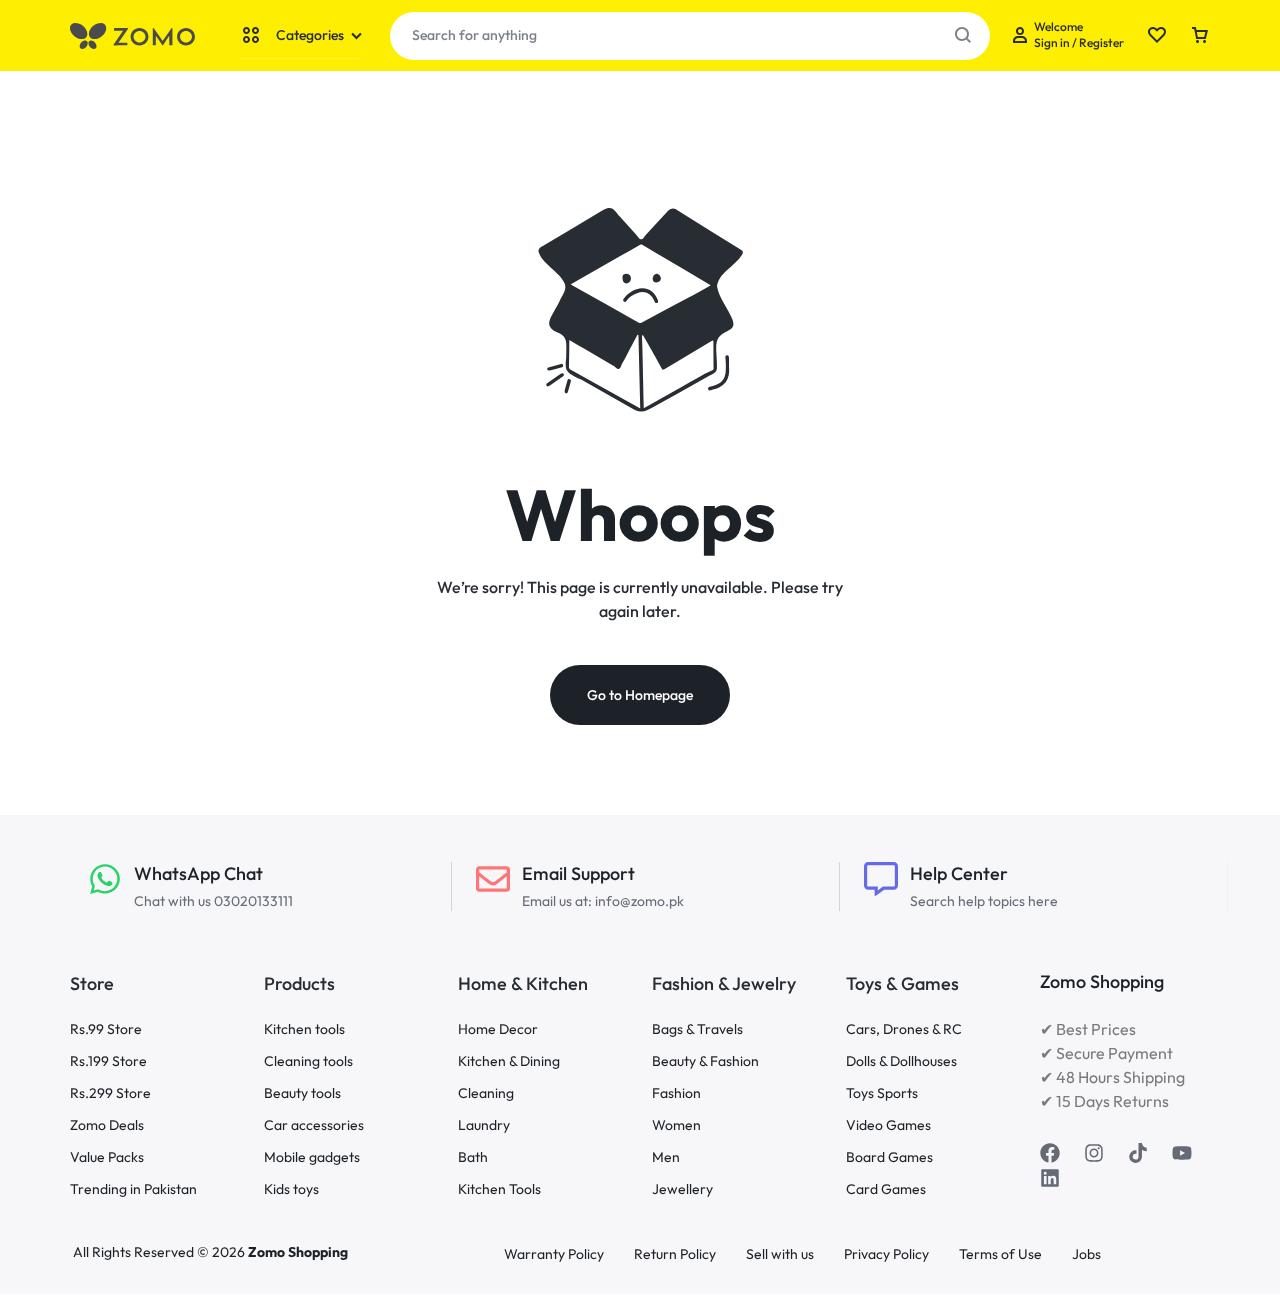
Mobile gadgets (312, 1157)
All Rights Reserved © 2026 (160, 1252)
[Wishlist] (1157, 36)
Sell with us (780, 1254)
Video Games (888, 1125)
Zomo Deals (107, 1125)
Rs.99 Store (106, 1029)
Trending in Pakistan (133, 1189)
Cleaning (486, 1093)
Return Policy (675, 1254)
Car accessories (314, 1125)
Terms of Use (1000, 1254)
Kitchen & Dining (509, 1061)
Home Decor (498, 1029)
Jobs (1086, 1254)
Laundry (484, 1125)
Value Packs (107, 1157)
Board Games (889, 1157)
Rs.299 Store (110, 1093)
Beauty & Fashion (705, 1061)
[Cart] (1200, 36)
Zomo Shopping (298, 1252)
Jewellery (682, 1189)
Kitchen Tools (499, 1189)
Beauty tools (302, 1093)
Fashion (676, 1093)
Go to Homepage (640, 695)
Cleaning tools (308, 1061)
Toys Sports (882, 1093)
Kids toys (291, 1189)
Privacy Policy (886, 1254)
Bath (473, 1157)
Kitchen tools (304, 1029)
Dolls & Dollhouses (901, 1061)
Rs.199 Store (108, 1061)
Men (666, 1157)
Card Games (886, 1189)
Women (676, 1125)
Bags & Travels (697, 1029)
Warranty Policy (554, 1254)
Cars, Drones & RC (904, 1029)
